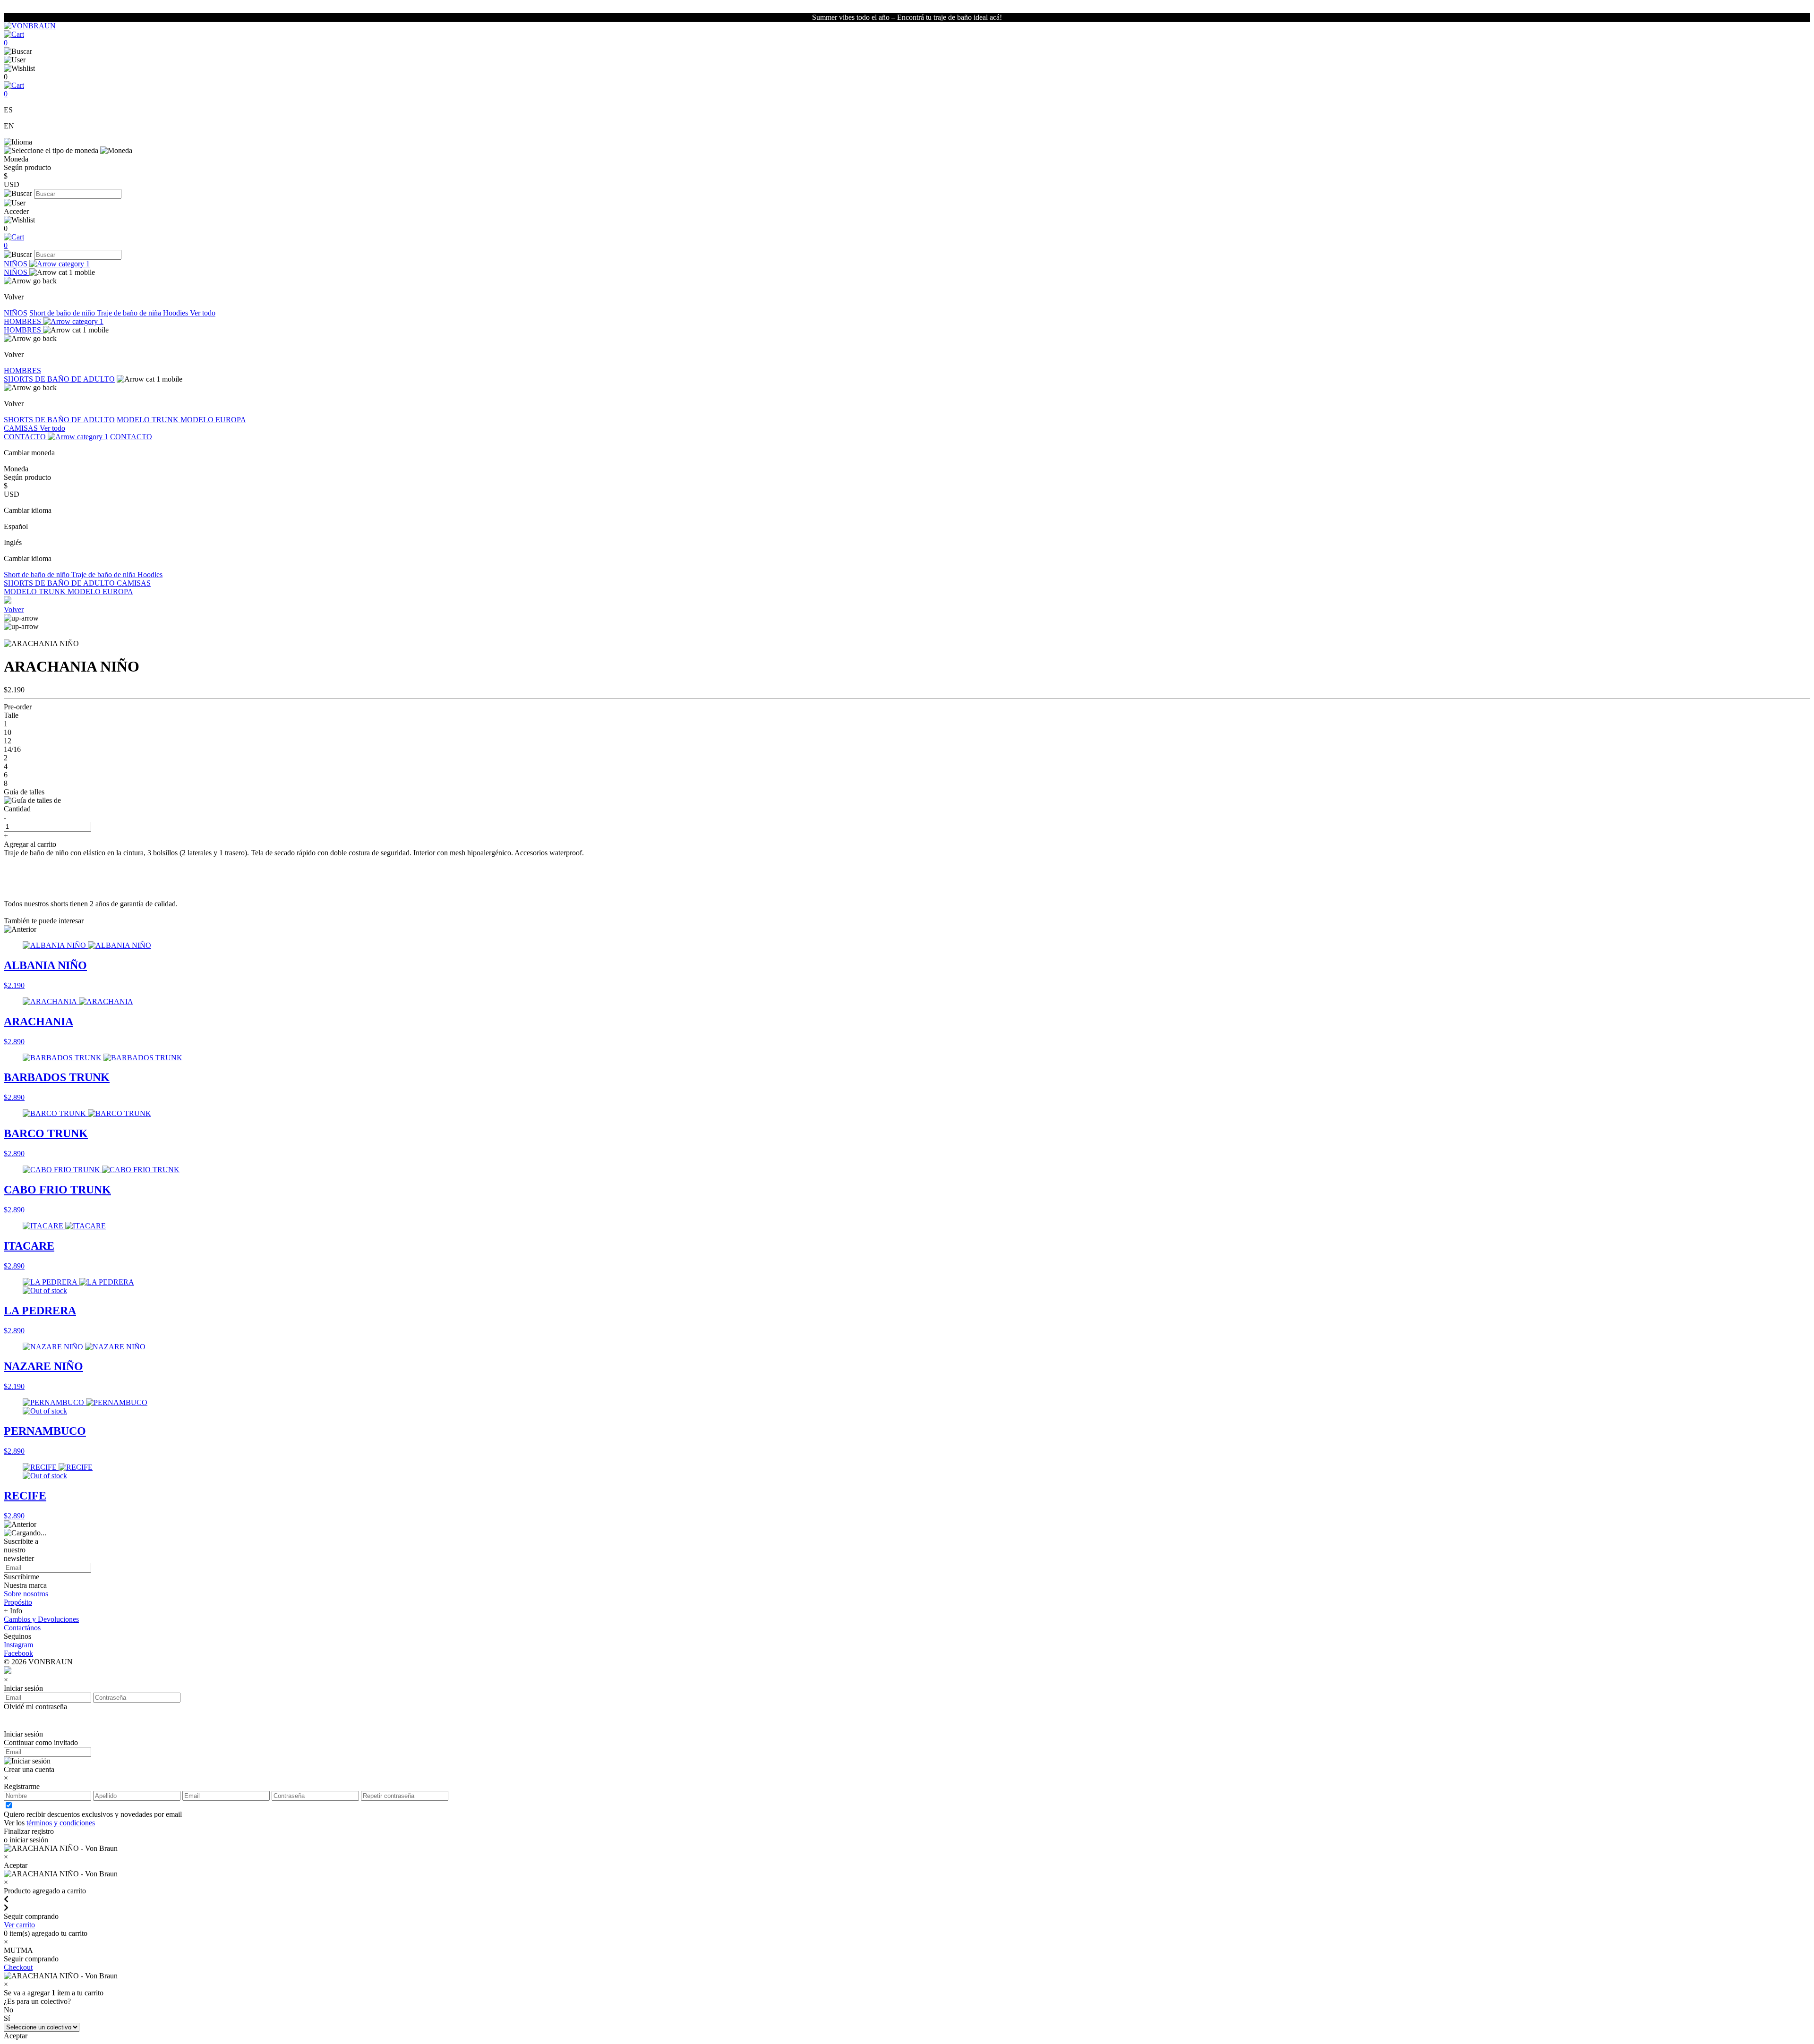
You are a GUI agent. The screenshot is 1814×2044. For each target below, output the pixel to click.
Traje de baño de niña (130, 313)
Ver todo (203, 313)
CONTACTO (26, 437)
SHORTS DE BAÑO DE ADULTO (59, 379)
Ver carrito (19, 1925)
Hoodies (176, 313)
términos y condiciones (61, 1823)
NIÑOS (17, 264)
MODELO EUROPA (213, 420)
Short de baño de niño (63, 313)
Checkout (18, 1967)
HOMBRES (23, 321)
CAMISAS (22, 428)
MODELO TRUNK (149, 420)
